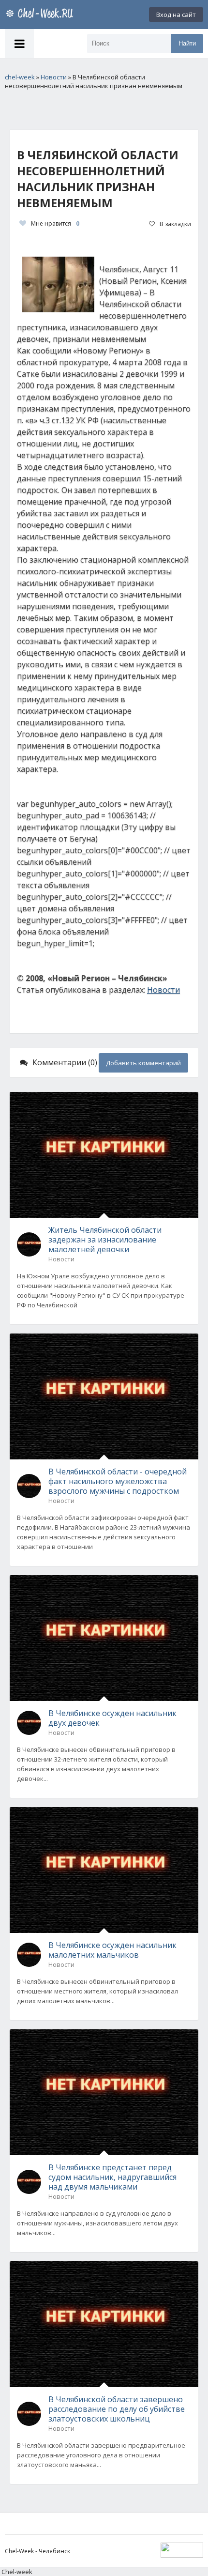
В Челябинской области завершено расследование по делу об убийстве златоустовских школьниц (117, 2409)
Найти (187, 43)
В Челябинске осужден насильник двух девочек (112, 1718)
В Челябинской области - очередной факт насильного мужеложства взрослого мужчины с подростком (118, 1481)
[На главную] (41, 15)
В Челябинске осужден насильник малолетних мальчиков (112, 1950)
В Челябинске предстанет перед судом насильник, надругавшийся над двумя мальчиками (112, 2177)
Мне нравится (55, 223)
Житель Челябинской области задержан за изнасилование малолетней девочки (105, 1240)
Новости (163, 990)
